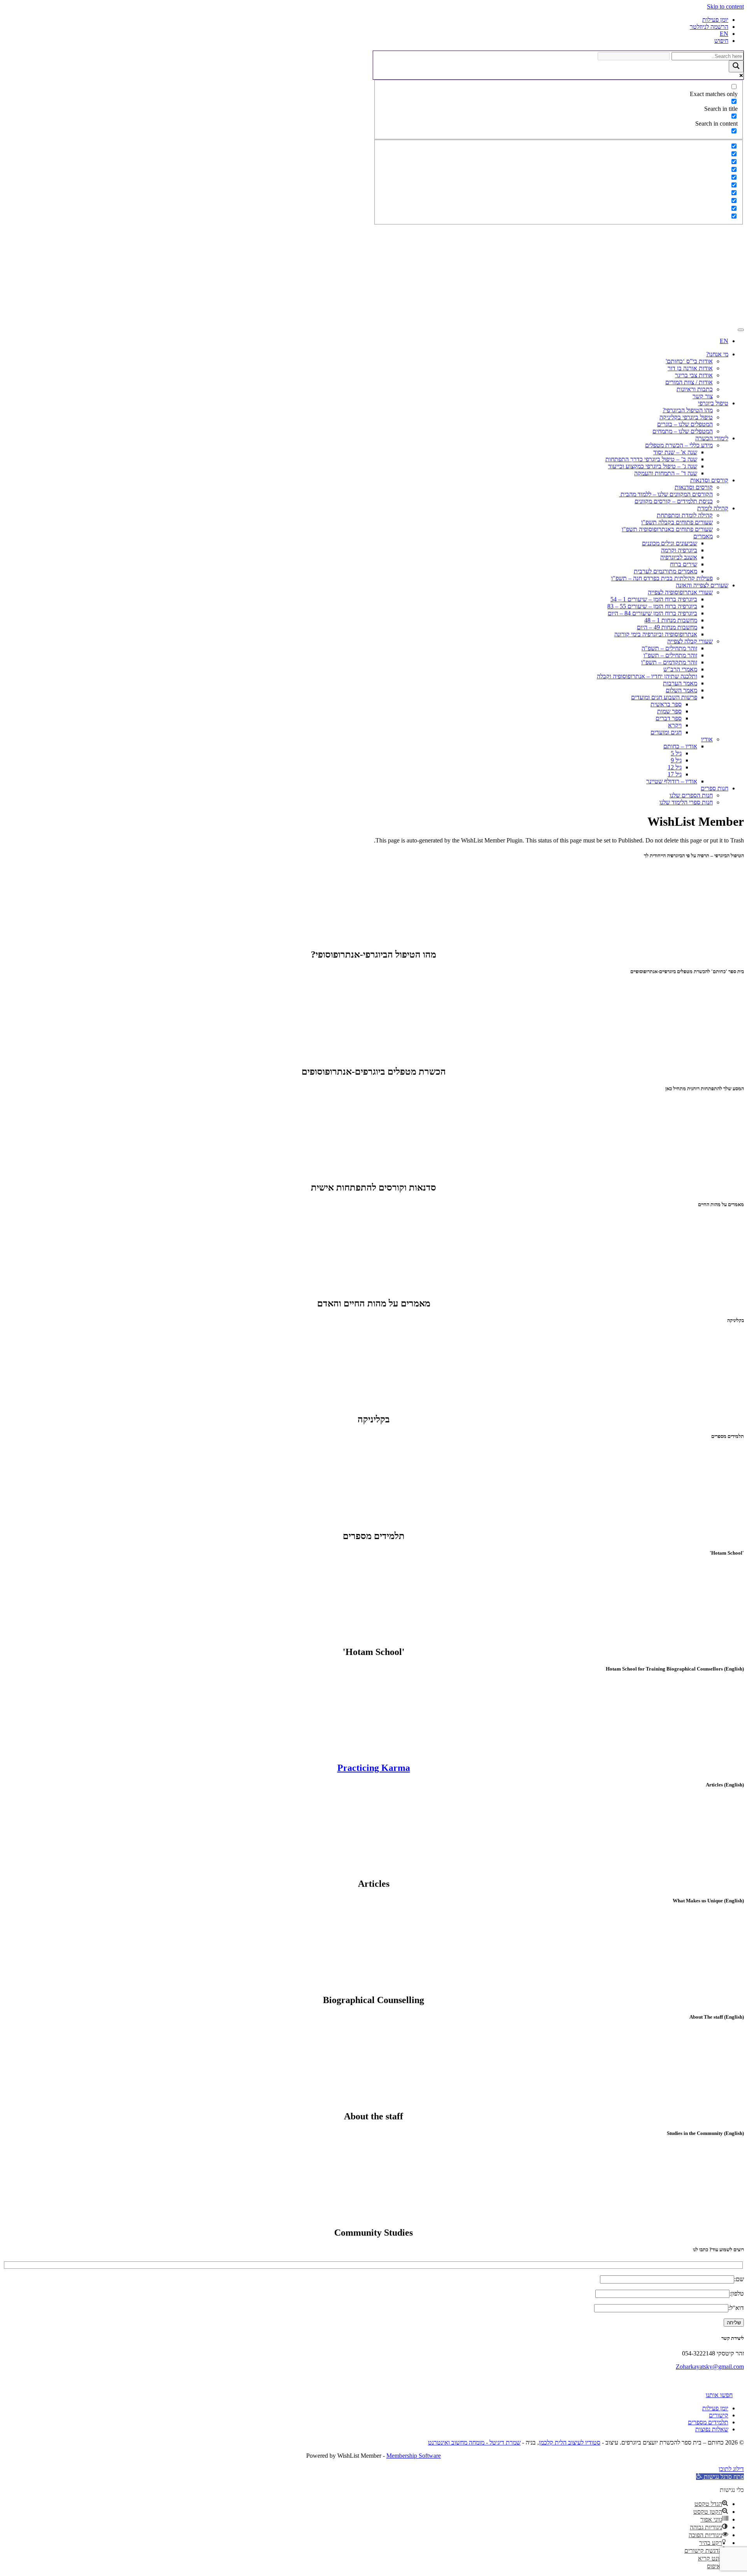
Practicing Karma (374, 1768)
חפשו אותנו (719, 2395)
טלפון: (737, 2293)
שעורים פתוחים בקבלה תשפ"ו (677, 522)
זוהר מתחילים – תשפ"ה (669, 648)
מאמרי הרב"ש (680, 669)
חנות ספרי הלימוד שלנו (686, 802)
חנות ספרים (715, 788)
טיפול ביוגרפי (713, 403)
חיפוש (721, 41)
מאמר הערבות (680, 683)
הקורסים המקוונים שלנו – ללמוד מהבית (666, 494)
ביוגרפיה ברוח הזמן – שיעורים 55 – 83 (652, 606)
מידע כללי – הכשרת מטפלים (679, 445)
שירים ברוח (684, 564)
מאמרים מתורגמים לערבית (665, 571)
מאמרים (703, 536)
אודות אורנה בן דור (690, 368)
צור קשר (703, 396)
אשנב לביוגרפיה (679, 557)
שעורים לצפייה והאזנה (702, 585)
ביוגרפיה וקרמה (679, 550)
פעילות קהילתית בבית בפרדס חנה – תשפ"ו (662, 578)
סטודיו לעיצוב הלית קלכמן (570, 2442)
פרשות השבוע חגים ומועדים (664, 697)
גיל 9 (676, 760)
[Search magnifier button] (736, 66)
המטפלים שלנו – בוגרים (685, 424)
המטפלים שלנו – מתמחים (683, 431)
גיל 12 (675, 767)
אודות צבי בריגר (694, 375)
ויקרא (675, 725)
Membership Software (414, 2456)
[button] (720, 2477)
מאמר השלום (681, 690)
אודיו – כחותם (680, 746)
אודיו (707, 739)
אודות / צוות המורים (689, 382)
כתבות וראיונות (695, 389)
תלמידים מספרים (708, 2422)
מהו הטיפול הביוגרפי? (688, 410)
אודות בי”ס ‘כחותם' (689, 361)
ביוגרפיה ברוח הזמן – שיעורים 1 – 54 (654, 599)
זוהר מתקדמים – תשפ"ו (669, 662)
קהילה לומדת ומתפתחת (685, 515)
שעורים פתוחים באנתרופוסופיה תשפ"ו (667, 529)
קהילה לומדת (713, 508)
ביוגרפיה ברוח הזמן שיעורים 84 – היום (652, 613)
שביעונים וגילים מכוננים (670, 543)
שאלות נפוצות (712, 2429)
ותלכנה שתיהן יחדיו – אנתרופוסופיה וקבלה (647, 676)
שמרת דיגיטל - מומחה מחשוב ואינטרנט (474, 2442)
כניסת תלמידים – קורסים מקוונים (674, 501)
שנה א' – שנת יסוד (675, 452)
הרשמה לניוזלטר (709, 27)
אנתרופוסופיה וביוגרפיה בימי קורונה (656, 634)
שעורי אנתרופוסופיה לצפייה (680, 592)
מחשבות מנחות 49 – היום (667, 627)
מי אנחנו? (717, 354)
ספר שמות (669, 711)
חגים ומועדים (666, 732)
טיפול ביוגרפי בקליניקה (686, 417)
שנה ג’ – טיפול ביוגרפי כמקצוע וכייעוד (653, 466)
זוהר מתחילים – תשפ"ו (670, 655)
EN (724, 34)
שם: (739, 2279)
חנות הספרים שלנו (691, 795)
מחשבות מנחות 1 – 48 (671, 620)
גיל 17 (675, 774)
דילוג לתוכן (731, 2469)
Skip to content (725, 6)
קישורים (719, 2415)
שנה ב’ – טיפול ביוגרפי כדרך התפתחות (651, 459)
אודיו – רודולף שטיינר (672, 781)
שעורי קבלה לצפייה (690, 641)
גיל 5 (676, 753)
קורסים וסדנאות (709, 480)
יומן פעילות (715, 20)
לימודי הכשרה (712, 438)
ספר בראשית (666, 704)
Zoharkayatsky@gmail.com (710, 2367)
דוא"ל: (736, 2308)
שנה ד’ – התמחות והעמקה (666, 473)
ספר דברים (669, 718)
